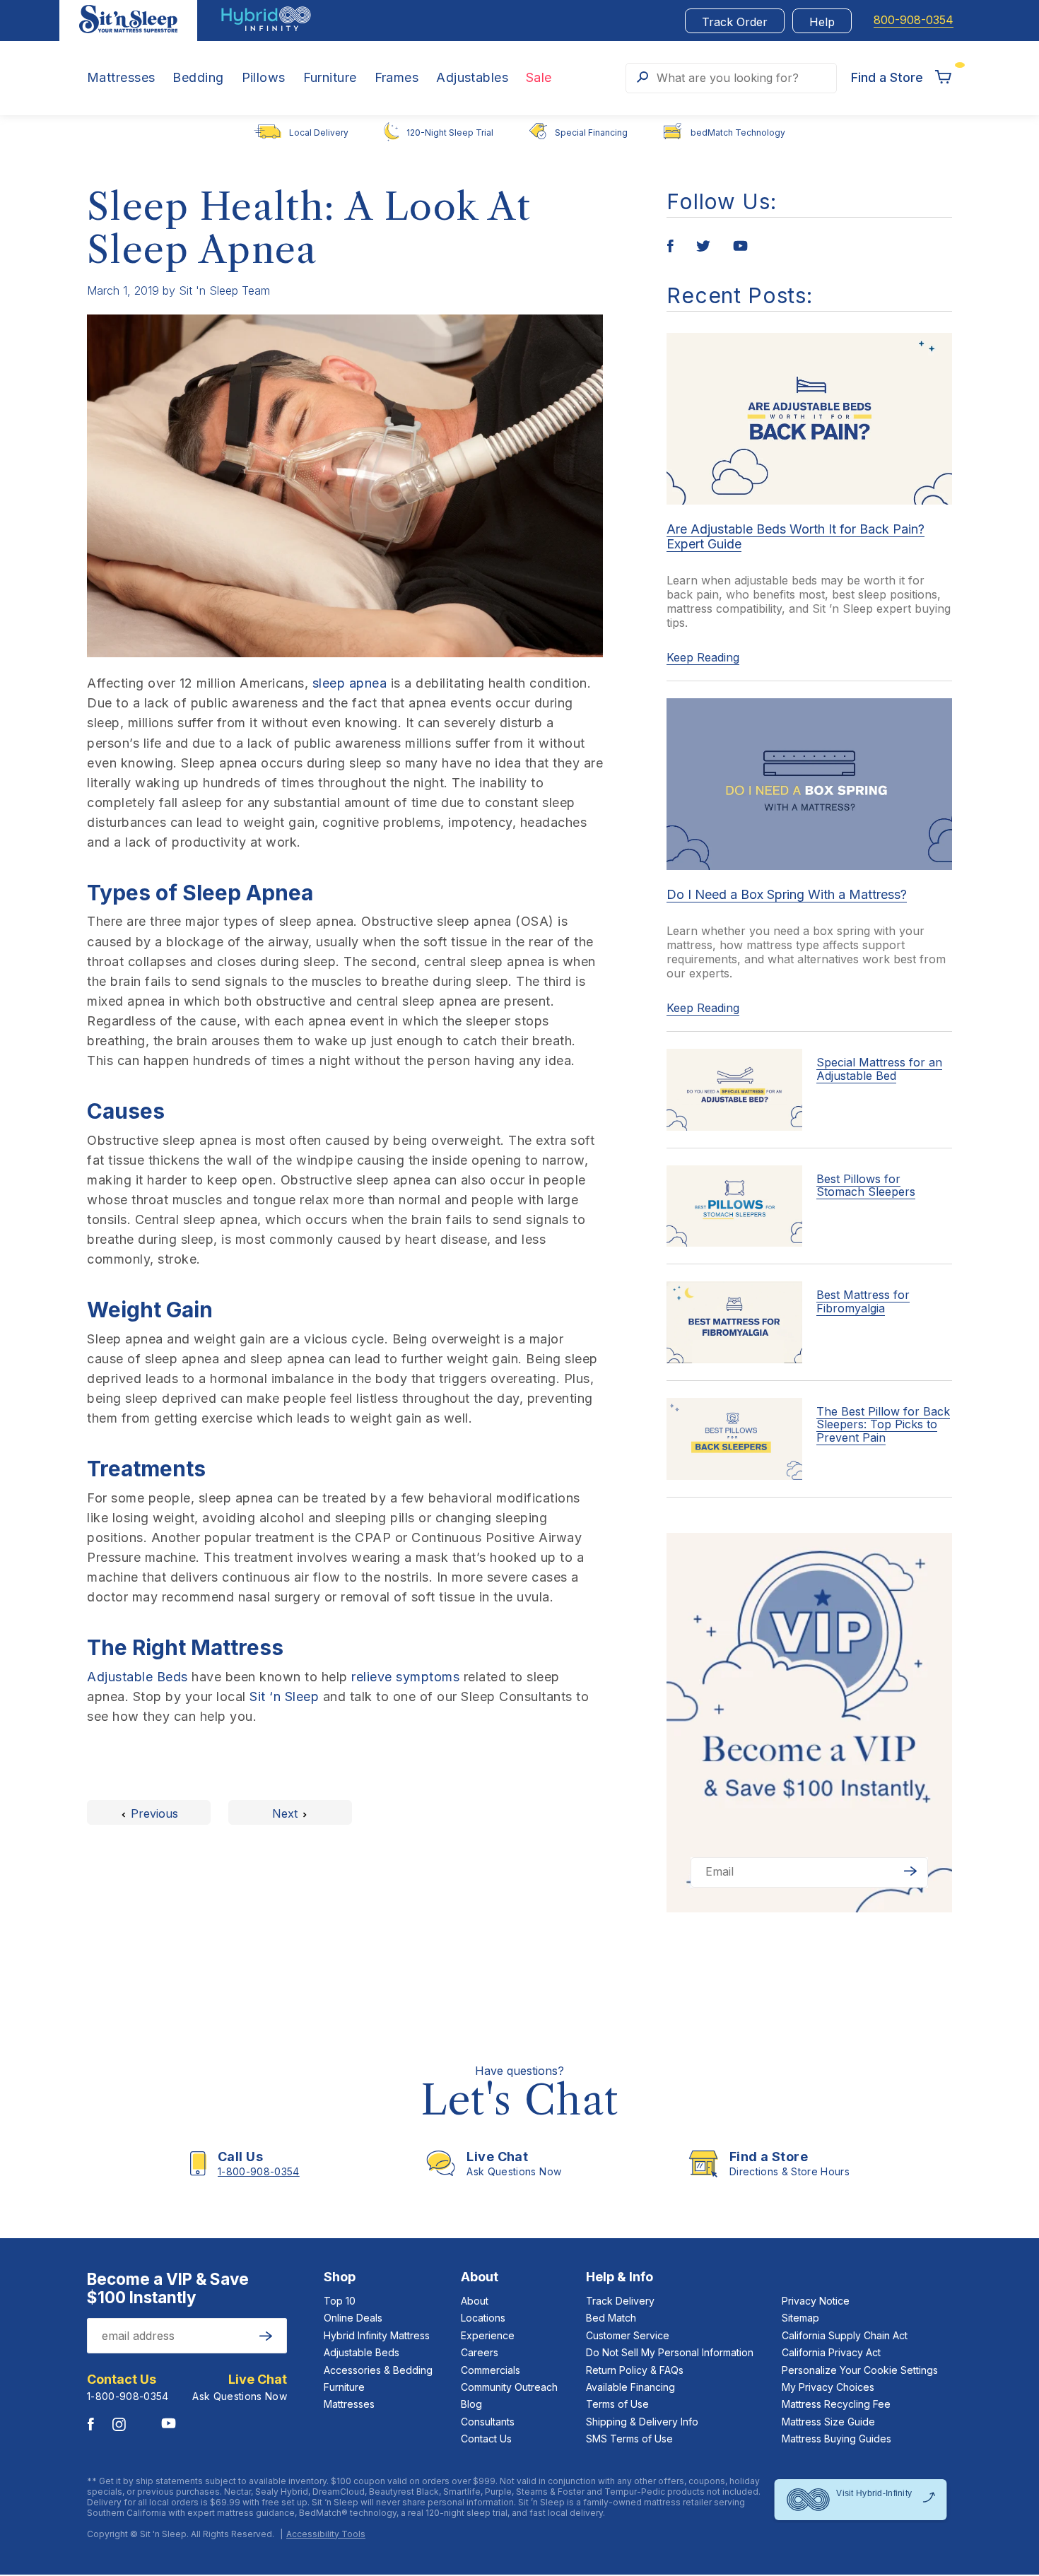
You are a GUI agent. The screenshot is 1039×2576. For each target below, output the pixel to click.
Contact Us (486, 2439)
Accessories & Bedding (378, 2370)
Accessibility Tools (326, 2534)
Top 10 (340, 2301)
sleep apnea (350, 683)
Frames (397, 78)
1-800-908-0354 (128, 2396)
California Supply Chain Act (845, 2335)
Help (822, 22)
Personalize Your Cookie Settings (860, 2370)
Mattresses (121, 78)
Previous (153, 1813)
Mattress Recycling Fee (836, 2404)
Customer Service (628, 2335)
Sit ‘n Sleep (284, 1696)
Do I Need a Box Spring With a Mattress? (787, 894)
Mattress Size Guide (828, 2422)
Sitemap (800, 2318)
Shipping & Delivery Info (642, 2422)
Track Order (735, 22)
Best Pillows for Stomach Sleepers (866, 1185)
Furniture (330, 78)
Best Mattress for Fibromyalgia (863, 1301)
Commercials (491, 2370)
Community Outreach (509, 2387)
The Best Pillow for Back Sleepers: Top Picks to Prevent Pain (883, 1424)
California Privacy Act (831, 2352)
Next (287, 1813)
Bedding (198, 78)
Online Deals (353, 2318)
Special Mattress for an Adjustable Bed (879, 1069)
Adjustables (472, 78)
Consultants (488, 2422)
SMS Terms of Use (629, 2439)
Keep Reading (703, 657)
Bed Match (611, 2318)
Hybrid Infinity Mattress (377, 2335)
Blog (471, 2404)
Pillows (264, 78)
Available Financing (630, 2387)
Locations (483, 2318)
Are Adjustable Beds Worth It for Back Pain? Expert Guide (796, 536)
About (475, 2301)
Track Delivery (620, 2301)
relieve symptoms (405, 1677)
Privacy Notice (816, 2301)
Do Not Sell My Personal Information (670, 2352)
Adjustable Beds (137, 1677)
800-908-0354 (914, 20)
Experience (488, 2335)
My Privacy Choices (828, 2387)
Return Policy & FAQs (635, 2370)
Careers (480, 2352)
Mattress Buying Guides (837, 2439)
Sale (539, 78)
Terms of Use (617, 2404)
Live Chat (258, 2380)
